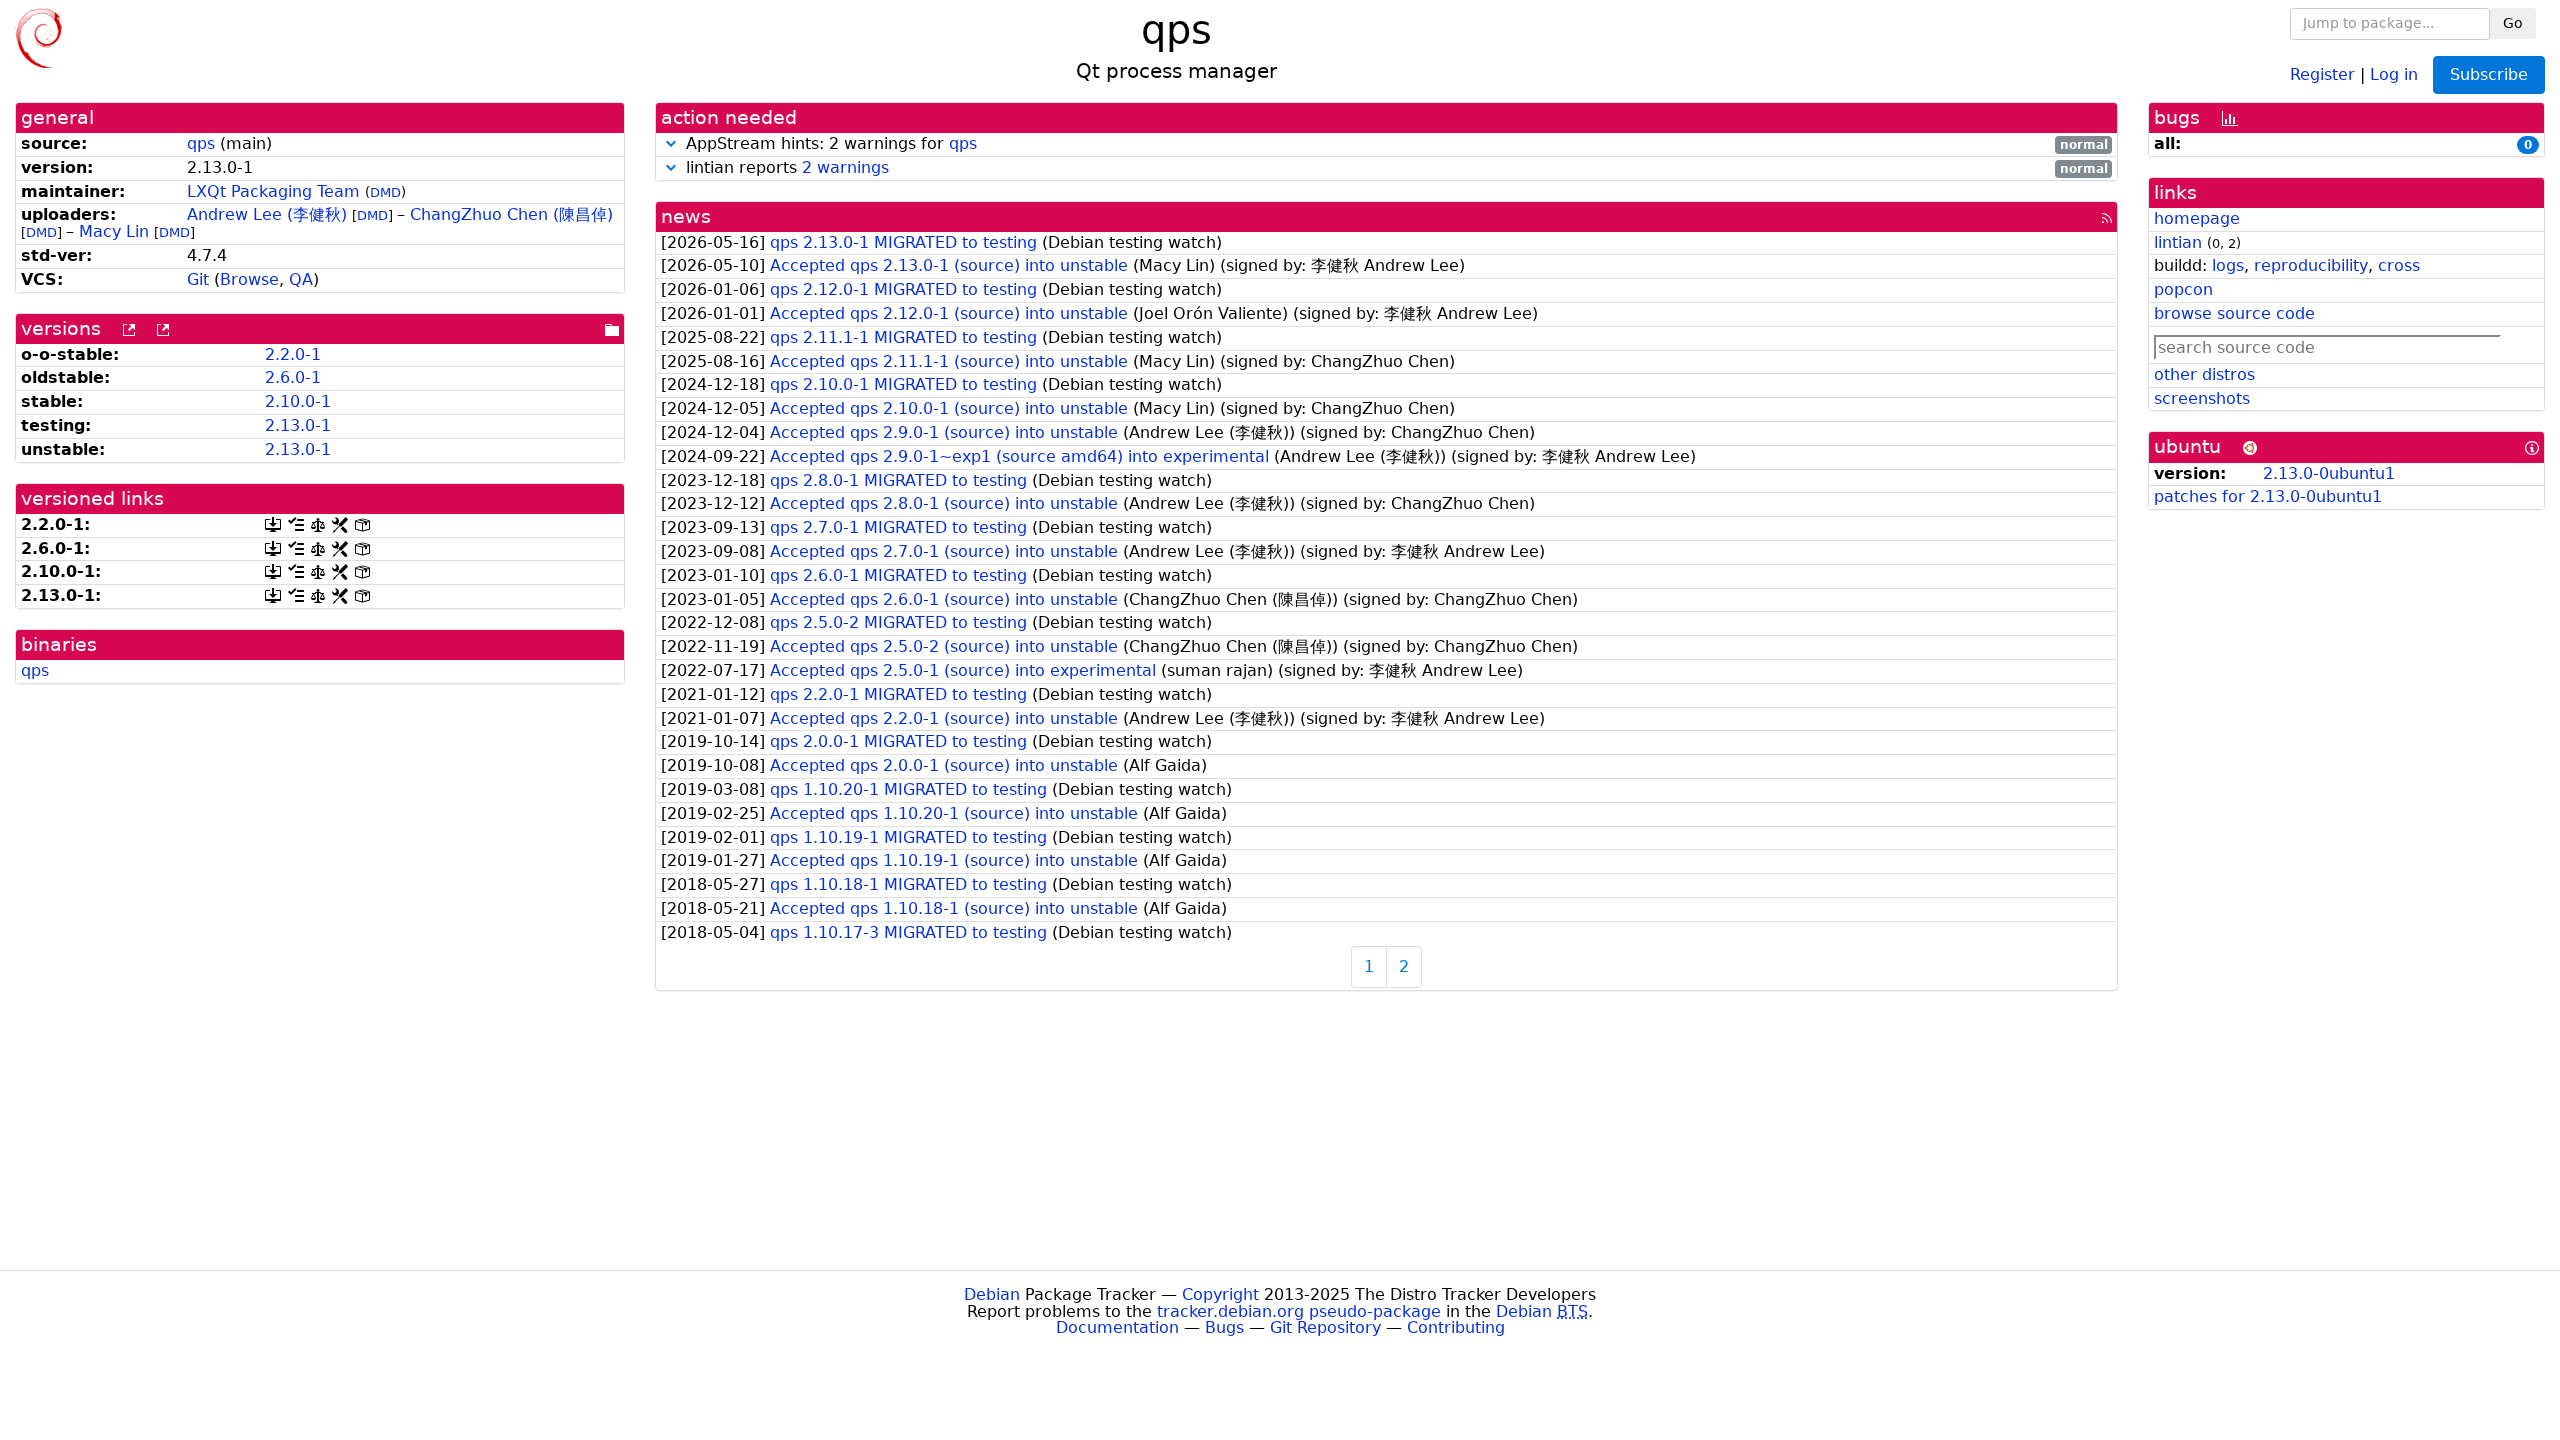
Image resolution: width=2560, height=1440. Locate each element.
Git (198, 279)
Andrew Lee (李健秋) (267, 214)
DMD (385, 192)
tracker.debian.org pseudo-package (1299, 1311)
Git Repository (1325, 1327)
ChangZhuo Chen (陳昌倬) (511, 214)
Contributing (1456, 1327)
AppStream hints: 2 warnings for (1394, 144)
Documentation (1117, 1327)
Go (2513, 23)
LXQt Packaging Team (273, 191)
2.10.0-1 (298, 401)
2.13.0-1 (298, 425)
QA (301, 279)
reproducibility (2311, 265)
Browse (249, 279)
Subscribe (2489, 74)
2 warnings (845, 167)
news (686, 216)
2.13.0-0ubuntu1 (2329, 473)
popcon (2183, 289)
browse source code (2234, 313)
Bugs (1224, 1327)
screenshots (2202, 398)
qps (201, 143)
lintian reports (1394, 168)
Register (2322, 73)
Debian (992, 1294)
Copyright (1220, 1294)
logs (2228, 265)
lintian (2178, 242)
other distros (2204, 374)
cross (2399, 265)
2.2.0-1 (293, 354)
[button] (671, 143)
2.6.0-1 (293, 377)
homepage (2197, 218)
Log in (2394, 73)
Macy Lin (114, 231)
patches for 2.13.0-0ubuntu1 (2268, 496)
